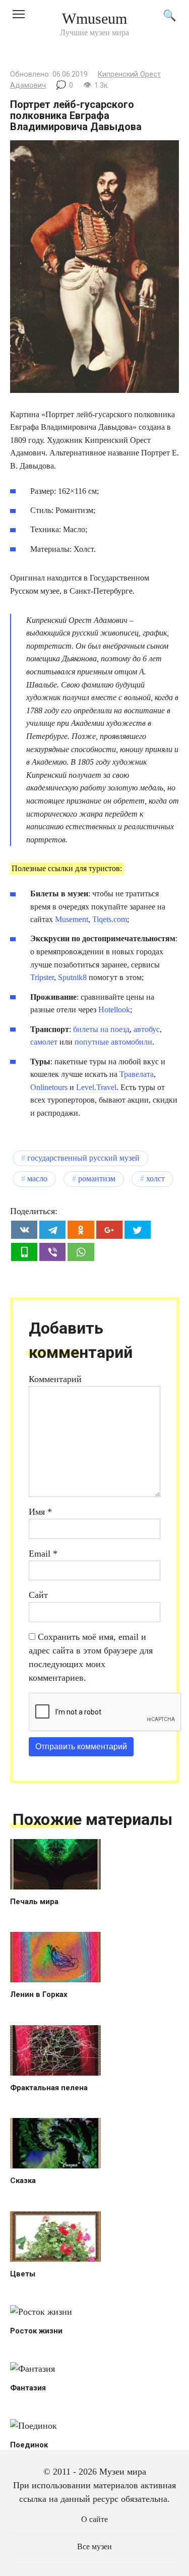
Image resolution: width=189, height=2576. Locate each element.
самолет (44, 1042)
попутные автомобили (113, 1042)
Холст (155, 1179)
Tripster (42, 977)
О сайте (94, 2520)
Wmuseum (94, 18)
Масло (37, 1179)
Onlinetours (49, 1087)
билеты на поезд (101, 1029)
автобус (147, 1029)
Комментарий (55, 1379)
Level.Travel (96, 1087)
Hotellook (114, 1010)
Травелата (137, 1074)
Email (43, 1554)
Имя (40, 1512)
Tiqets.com (110, 919)
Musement (72, 919)
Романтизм (97, 1179)
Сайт (38, 1595)
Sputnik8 (72, 977)
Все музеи (94, 2547)
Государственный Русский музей (83, 1158)
